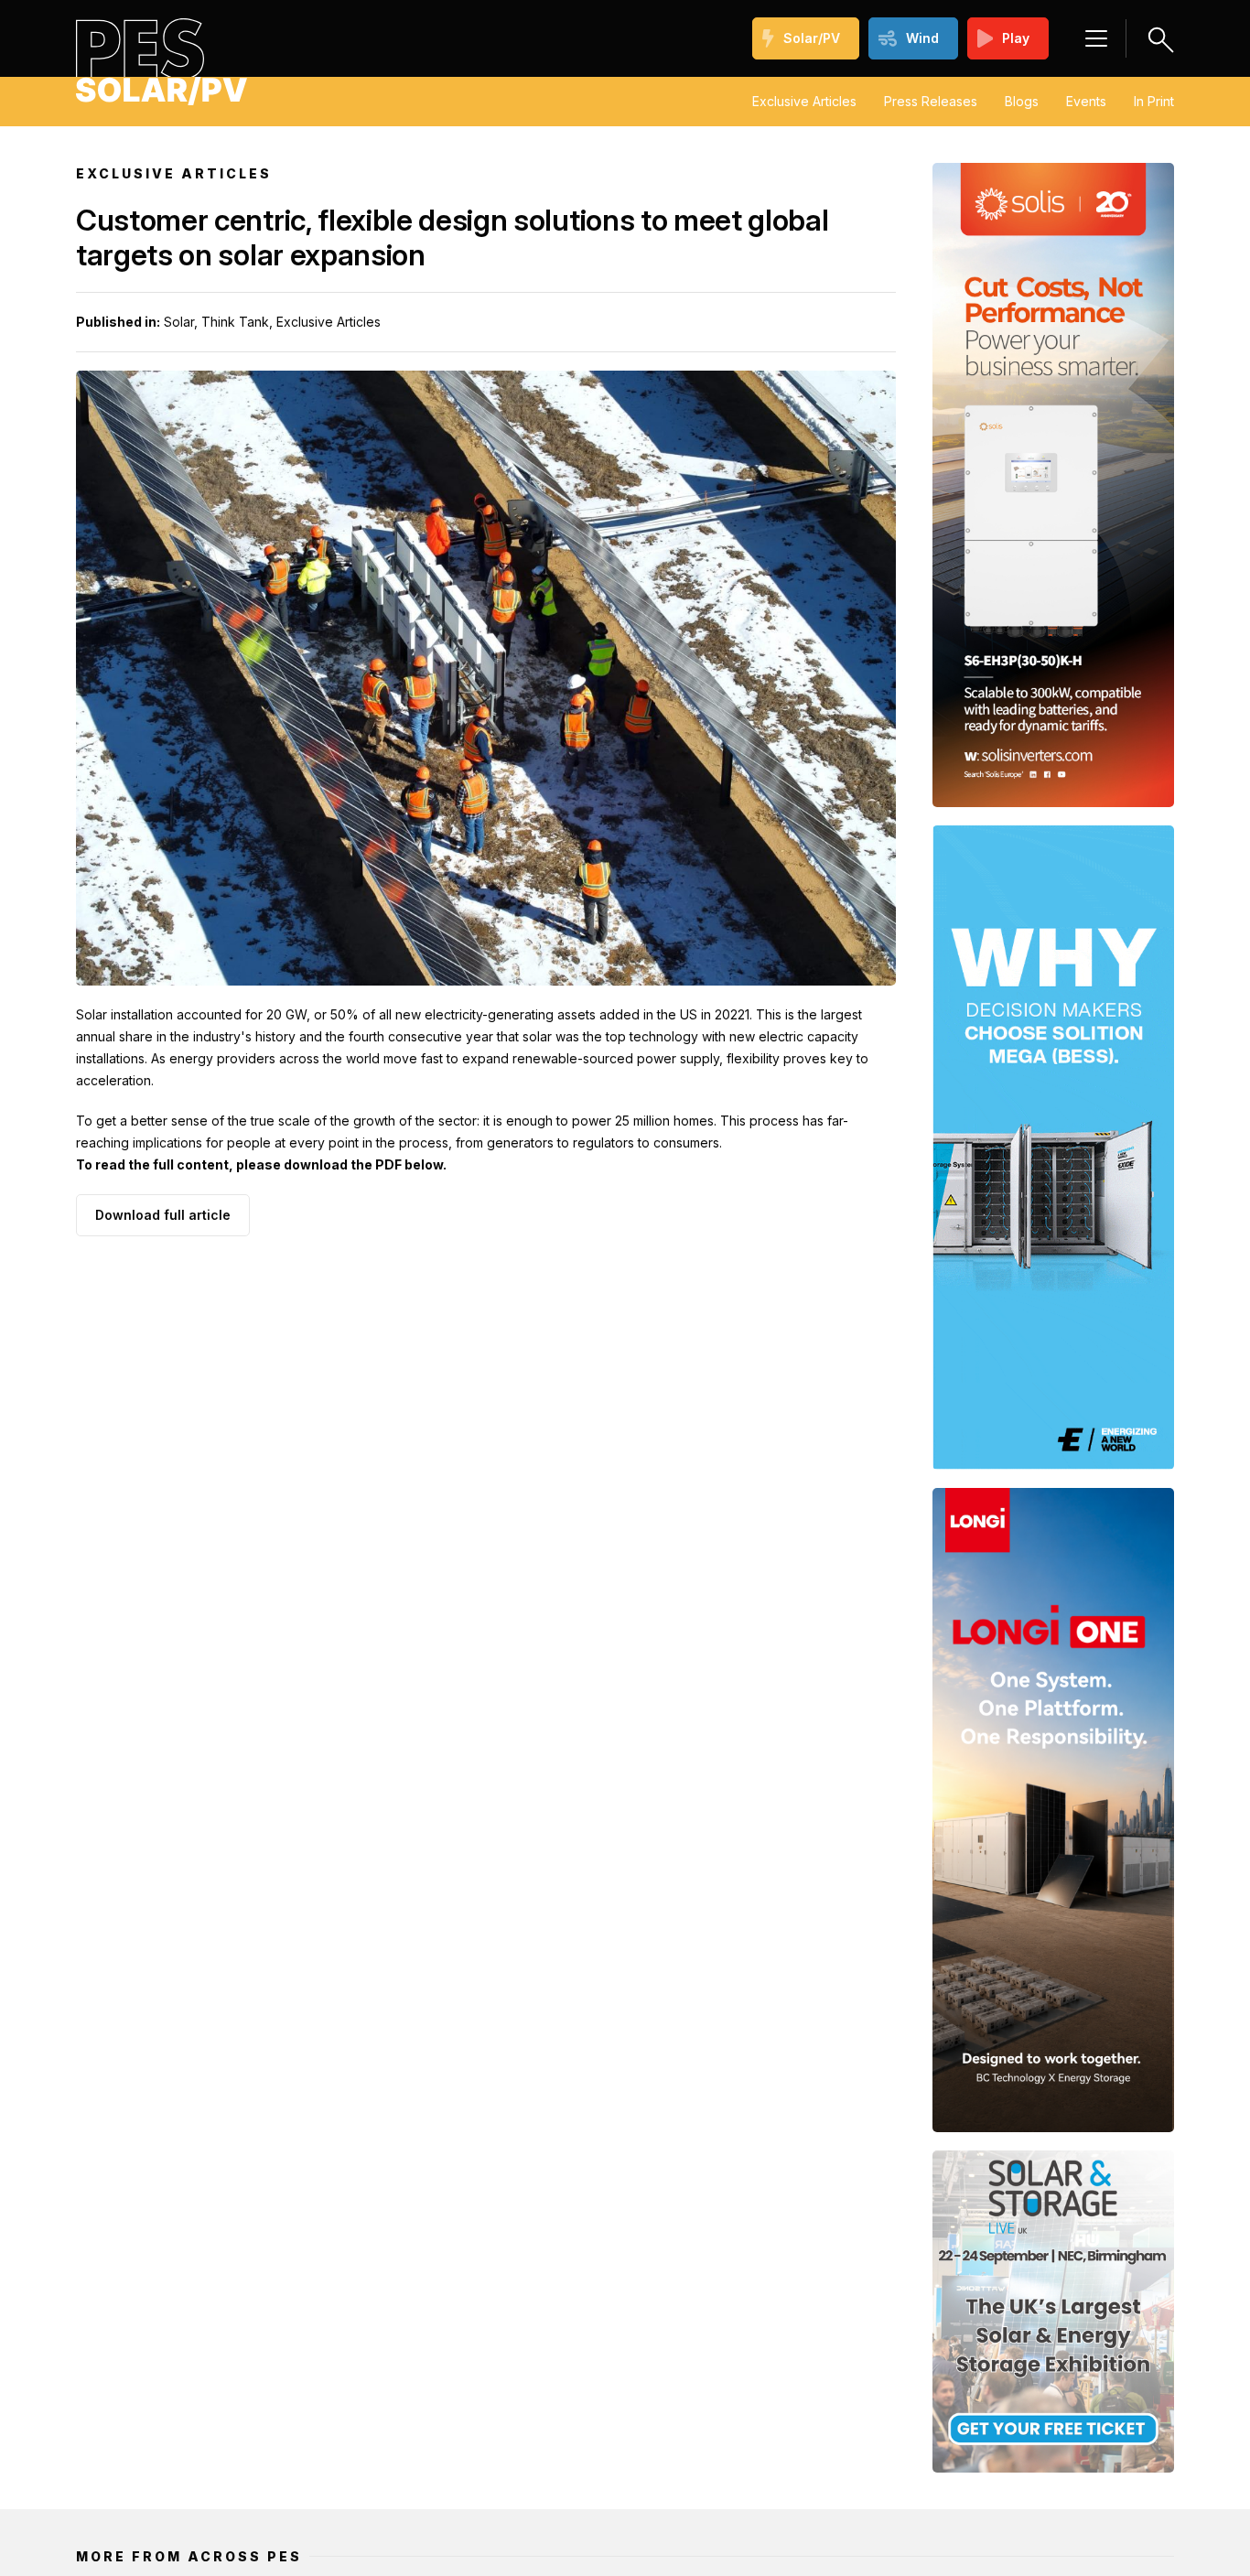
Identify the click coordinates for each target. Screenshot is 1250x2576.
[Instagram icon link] (279, 2362)
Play (1016, 38)
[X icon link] (308, 2362)
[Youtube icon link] (250, 2362)
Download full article (163, 1215)
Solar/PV (812, 38)
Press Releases (931, 101)
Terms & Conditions (1009, 2475)
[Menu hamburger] (1096, 38)
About (674, 2475)
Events (1086, 101)
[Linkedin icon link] (221, 2362)
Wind (922, 38)
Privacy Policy (881, 2475)
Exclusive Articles (804, 101)
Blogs (1022, 101)
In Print (1154, 101)
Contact (1119, 2475)
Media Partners (765, 2475)
